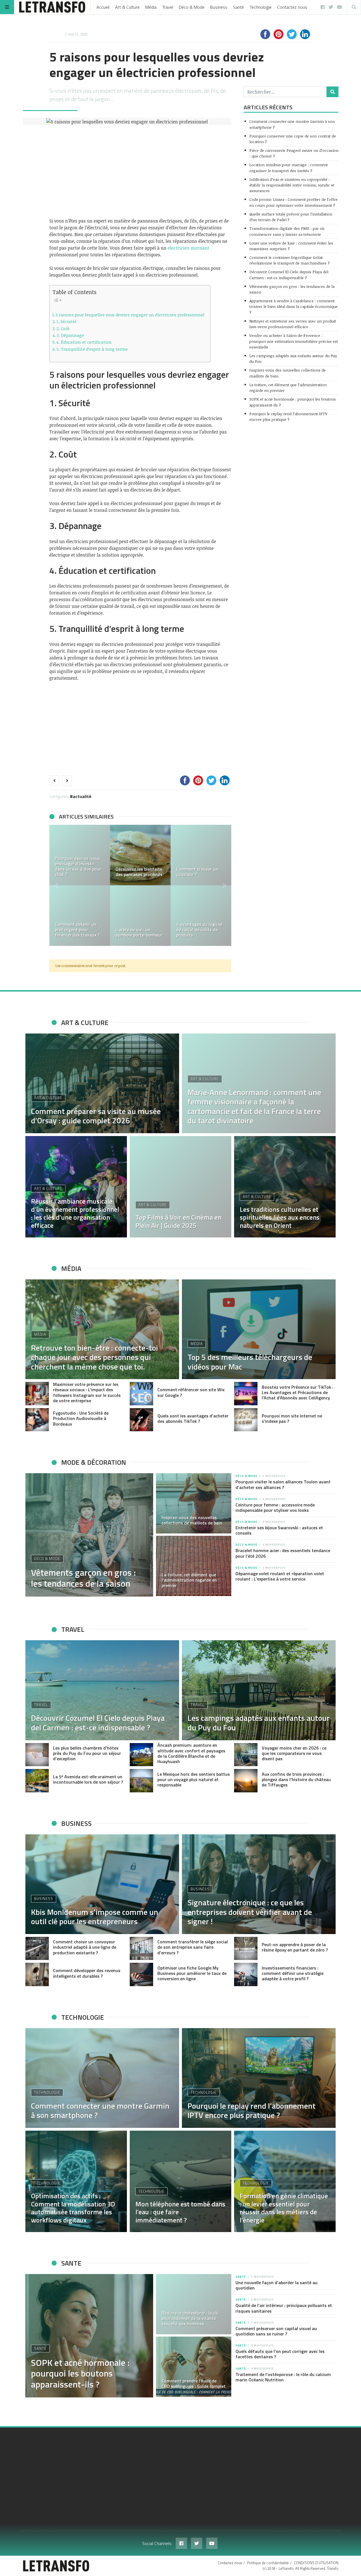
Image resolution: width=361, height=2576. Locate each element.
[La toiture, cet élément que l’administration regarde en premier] (194, 1566)
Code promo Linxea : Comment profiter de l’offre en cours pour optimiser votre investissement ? (293, 202)
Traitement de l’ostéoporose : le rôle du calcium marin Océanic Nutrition (283, 2377)
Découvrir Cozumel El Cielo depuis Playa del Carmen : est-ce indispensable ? (289, 275)
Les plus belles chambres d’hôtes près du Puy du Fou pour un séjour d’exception (87, 1753)
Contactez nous (292, 7)
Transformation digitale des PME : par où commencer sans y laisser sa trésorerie (287, 231)
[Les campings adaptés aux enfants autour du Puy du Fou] (259, 1690)
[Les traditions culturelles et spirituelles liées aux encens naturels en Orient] (285, 1187)
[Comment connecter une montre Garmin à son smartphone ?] (102, 2078)
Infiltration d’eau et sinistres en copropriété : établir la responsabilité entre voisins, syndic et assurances (292, 185)
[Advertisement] (140, 171)
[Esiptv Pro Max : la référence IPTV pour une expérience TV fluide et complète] (201, 855)
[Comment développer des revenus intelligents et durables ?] (37, 1974)
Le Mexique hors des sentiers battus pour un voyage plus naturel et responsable (194, 1779)
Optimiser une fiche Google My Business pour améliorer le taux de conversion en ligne (192, 1973)
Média (151, 7)
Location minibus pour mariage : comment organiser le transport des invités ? (289, 167)
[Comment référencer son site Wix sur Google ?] (141, 1394)
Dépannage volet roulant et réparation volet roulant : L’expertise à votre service (280, 1576)
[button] (56, 885)
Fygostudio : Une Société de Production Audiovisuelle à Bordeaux (81, 1418)
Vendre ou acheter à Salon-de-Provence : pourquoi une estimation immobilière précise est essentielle (294, 341)
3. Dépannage (70, 335)
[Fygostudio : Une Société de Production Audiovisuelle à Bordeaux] (37, 1420)
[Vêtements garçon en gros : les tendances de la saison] (89, 1535)
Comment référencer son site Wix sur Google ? (191, 1392)
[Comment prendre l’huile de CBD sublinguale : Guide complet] (194, 2367)
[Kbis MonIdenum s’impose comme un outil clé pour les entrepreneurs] (102, 1884)
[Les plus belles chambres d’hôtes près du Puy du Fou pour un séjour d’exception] (37, 1755)
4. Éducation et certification (84, 342)
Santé (238, 7)
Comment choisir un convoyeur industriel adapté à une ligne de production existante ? (85, 1947)
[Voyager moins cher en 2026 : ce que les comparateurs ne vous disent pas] (246, 1755)
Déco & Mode (192, 7)
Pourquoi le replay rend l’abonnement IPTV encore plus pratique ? (288, 416)
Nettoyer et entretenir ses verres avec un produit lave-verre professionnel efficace (293, 324)
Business (219, 7)
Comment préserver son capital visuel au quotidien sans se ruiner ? (276, 2331)
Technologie (261, 7)
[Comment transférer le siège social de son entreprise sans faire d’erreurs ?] (141, 1949)
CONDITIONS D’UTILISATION (316, 2563)
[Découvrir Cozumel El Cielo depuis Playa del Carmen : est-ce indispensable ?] (102, 1690)
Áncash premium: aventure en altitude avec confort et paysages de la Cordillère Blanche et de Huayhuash (191, 1753)
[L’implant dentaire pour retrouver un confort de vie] (80, 855)
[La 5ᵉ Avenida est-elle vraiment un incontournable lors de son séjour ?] (37, 1781)
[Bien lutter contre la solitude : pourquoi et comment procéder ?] (80, 916)
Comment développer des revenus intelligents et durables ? (87, 1973)
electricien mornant (188, 248)
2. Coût (63, 328)
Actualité (82, 796)
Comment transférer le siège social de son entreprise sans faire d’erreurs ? (193, 1947)
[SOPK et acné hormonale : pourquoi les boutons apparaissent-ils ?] (89, 2336)
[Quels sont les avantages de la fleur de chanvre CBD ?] (140, 855)
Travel (168, 7)
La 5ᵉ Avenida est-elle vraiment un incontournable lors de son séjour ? (88, 1779)
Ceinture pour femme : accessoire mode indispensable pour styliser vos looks (275, 1507)
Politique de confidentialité (268, 2563)
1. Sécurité (67, 321)
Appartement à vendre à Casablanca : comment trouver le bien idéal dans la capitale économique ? (293, 306)
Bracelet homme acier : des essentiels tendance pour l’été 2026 (283, 1553)
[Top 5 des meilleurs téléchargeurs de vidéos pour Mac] (259, 1329)
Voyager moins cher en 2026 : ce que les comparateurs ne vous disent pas (294, 1753)
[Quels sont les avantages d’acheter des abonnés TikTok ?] (141, 1420)
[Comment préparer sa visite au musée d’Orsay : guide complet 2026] (102, 1083)
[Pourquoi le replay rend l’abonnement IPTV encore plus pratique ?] (259, 2078)
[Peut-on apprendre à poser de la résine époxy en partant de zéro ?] (246, 1949)
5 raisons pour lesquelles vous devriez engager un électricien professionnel (130, 315)
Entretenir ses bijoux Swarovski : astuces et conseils (279, 1530)
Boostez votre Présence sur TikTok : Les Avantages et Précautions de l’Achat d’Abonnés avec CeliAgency (298, 1392)
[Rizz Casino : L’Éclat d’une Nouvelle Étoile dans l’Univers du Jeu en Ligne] (201, 916)
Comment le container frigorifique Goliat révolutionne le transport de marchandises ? (290, 260)
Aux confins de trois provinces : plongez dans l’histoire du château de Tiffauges (296, 1779)
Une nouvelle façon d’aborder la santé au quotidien (277, 2285)
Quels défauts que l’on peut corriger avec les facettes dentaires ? (280, 2354)
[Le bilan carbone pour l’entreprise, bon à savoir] (140, 916)
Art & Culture (127, 7)
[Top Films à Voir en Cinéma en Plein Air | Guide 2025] (180, 1187)
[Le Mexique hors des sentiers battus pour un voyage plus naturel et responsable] (141, 1781)
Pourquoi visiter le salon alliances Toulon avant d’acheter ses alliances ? (283, 1484)
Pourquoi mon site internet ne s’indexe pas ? (292, 1418)
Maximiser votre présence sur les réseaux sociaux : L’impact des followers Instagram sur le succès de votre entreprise (87, 1392)
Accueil (103, 7)
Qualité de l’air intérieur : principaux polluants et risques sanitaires (284, 2308)
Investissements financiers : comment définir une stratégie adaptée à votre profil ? (293, 1973)
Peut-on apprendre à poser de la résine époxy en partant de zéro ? (295, 1947)
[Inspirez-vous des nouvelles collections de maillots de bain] (194, 1503)
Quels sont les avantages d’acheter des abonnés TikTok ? (193, 1418)
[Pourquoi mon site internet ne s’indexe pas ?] (246, 1420)
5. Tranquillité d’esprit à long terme (92, 349)
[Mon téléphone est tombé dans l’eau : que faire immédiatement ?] (180, 2181)
